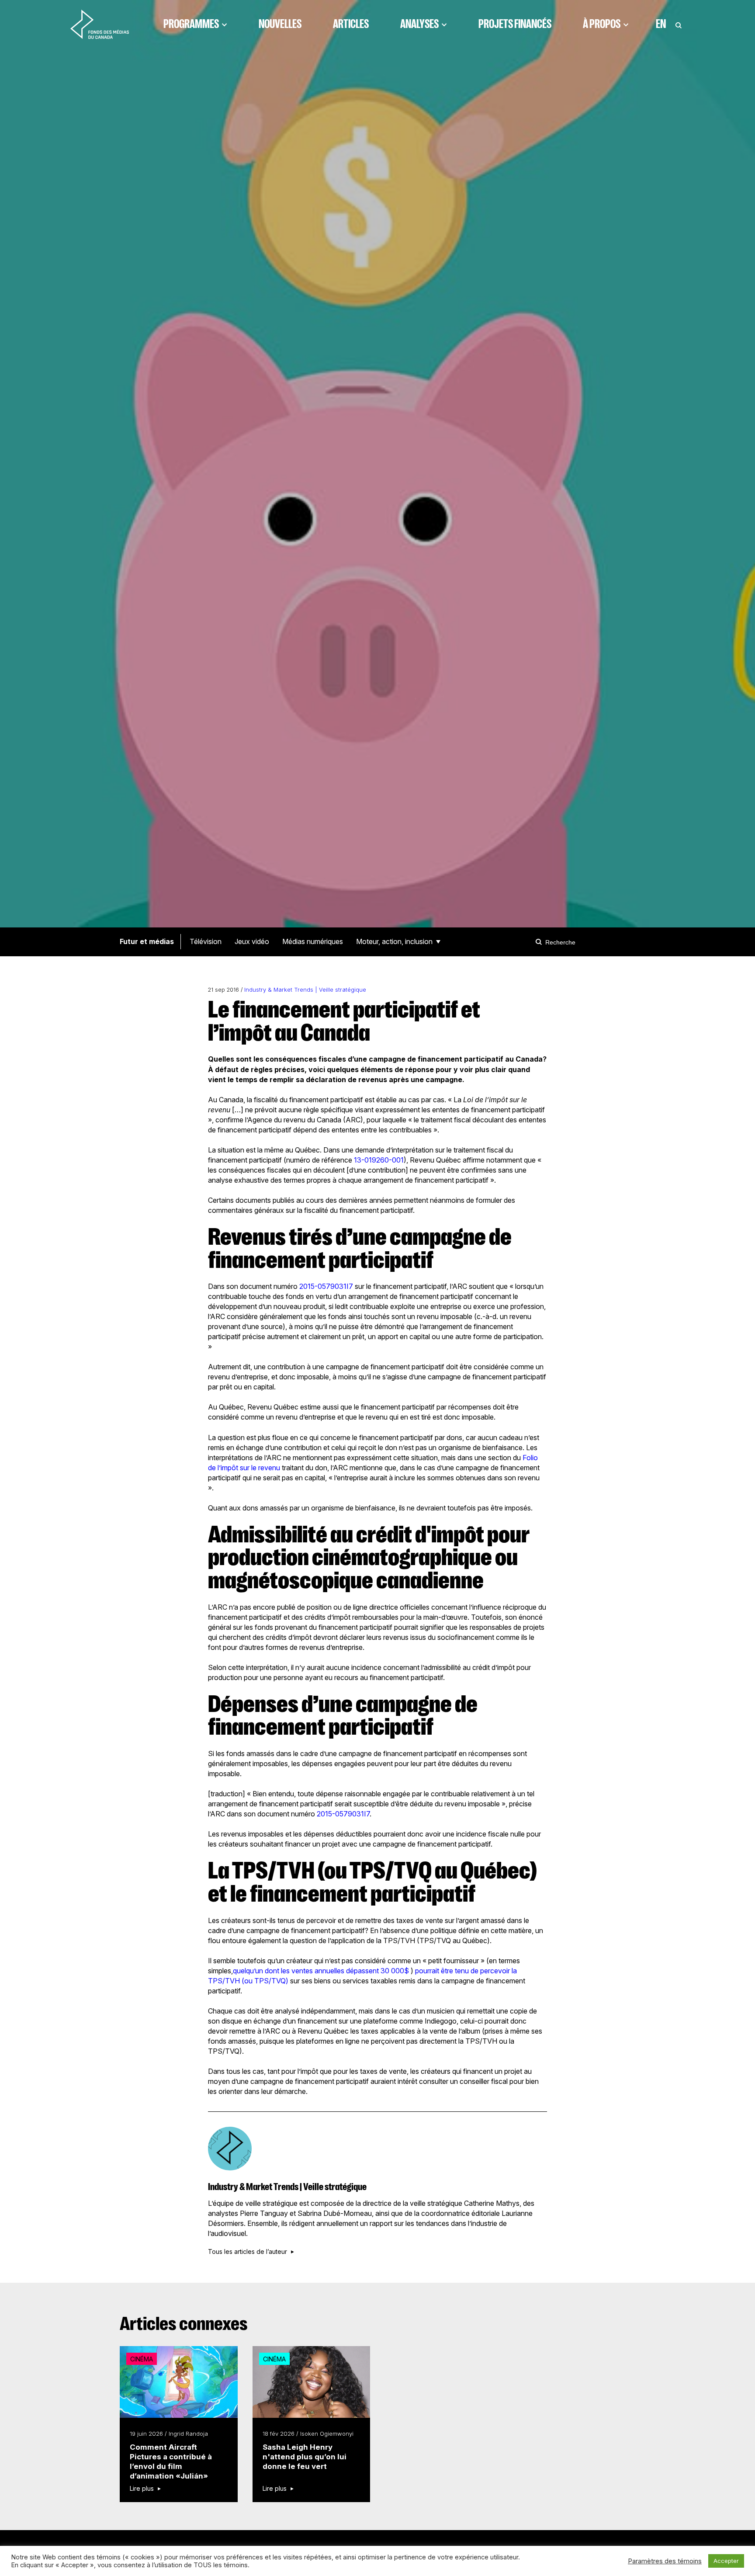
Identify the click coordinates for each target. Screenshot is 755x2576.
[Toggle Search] (679, 24)
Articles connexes (184, 2324)
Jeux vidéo (252, 941)
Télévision (206, 941)
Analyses (419, 24)
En (661, 24)
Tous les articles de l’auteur (248, 2252)
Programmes (191, 24)
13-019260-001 (379, 1160)
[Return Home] (100, 24)
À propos (602, 24)
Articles (351, 24)
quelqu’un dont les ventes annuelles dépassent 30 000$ (322, 1971)
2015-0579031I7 (326, 1286)
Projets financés (515, 24)
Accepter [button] (726, 2561)
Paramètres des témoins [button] (665, 2561)
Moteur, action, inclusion (394, 941)
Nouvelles (280, 24)
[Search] (540, 942)
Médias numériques (313, 941)
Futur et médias (147, 941)
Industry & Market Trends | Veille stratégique (305, 990)
